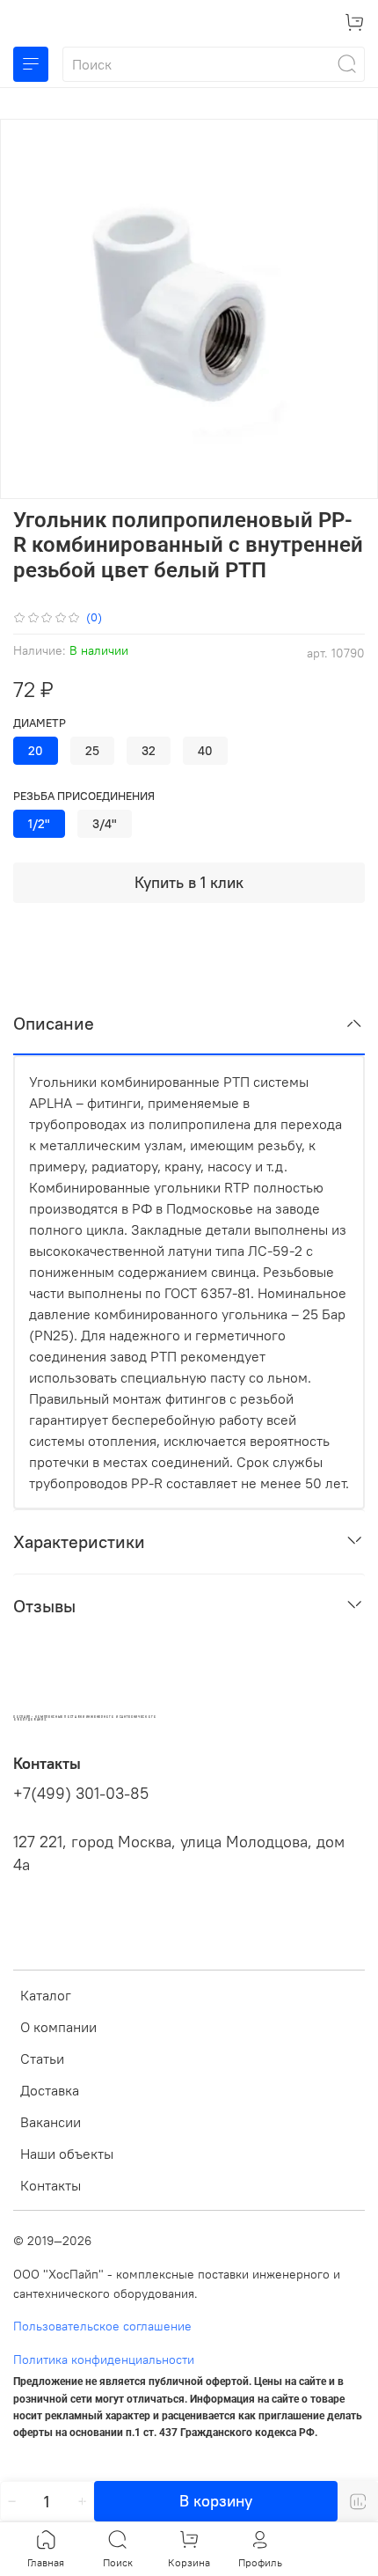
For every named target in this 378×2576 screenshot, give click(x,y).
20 (36, 751)
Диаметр (40, 723)
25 (92, 751)
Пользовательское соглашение (102, 2326)
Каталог (46, 1995)
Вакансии (51, 2122)
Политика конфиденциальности (104, 2359)
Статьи (42, 2059)
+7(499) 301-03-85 (81, 1794)
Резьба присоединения (84, 796)
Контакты (51, 2185)
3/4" (105, 824)
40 (205, 751)
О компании (58, 2027)
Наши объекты (67, 2154)
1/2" (39, 824)
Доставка (50, 2090)
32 (149, 751)
